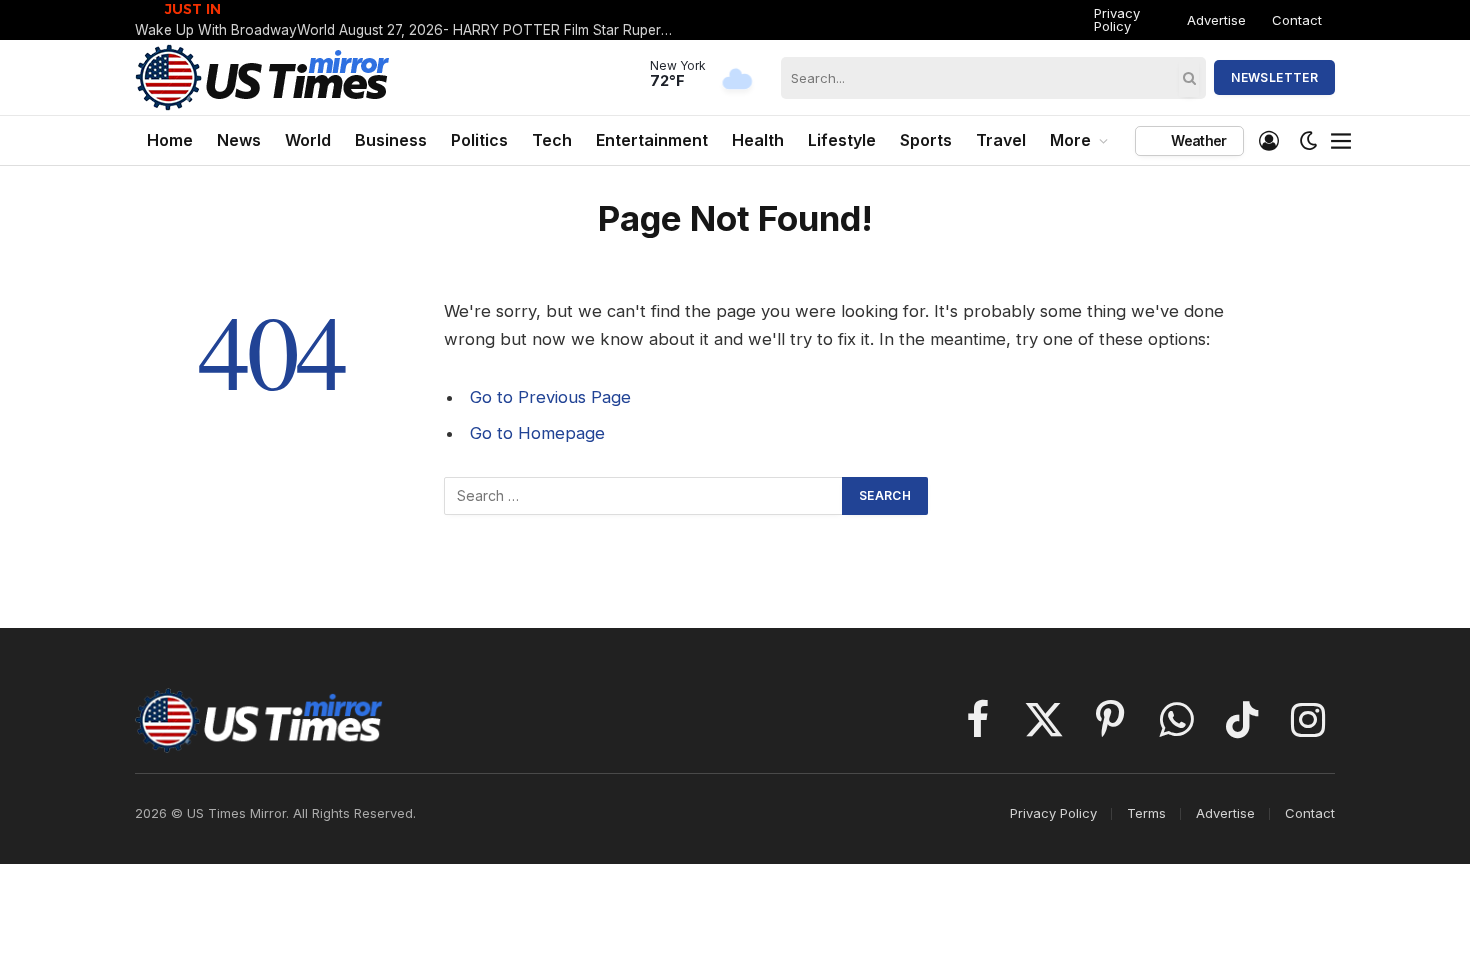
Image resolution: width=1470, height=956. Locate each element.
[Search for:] (644, 496)
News (239, 140)
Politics (479, 140)
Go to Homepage (537, 433)
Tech (552, 140)
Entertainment (652, 140)
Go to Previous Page (550, 397)
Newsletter (1274, 77)
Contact (1297, 20)
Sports (926, 140)
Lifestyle (842, 140)
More (1070, 140)
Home (170, 140)
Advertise (1216, 20)
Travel (1001, 140)
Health (758, 140)
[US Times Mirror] (263, 77)
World (308, 140)
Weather (1197, 140)
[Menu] (1342, 141)
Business (391, 140)
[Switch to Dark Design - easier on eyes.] (1309, 141)
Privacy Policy (1117, 19)
